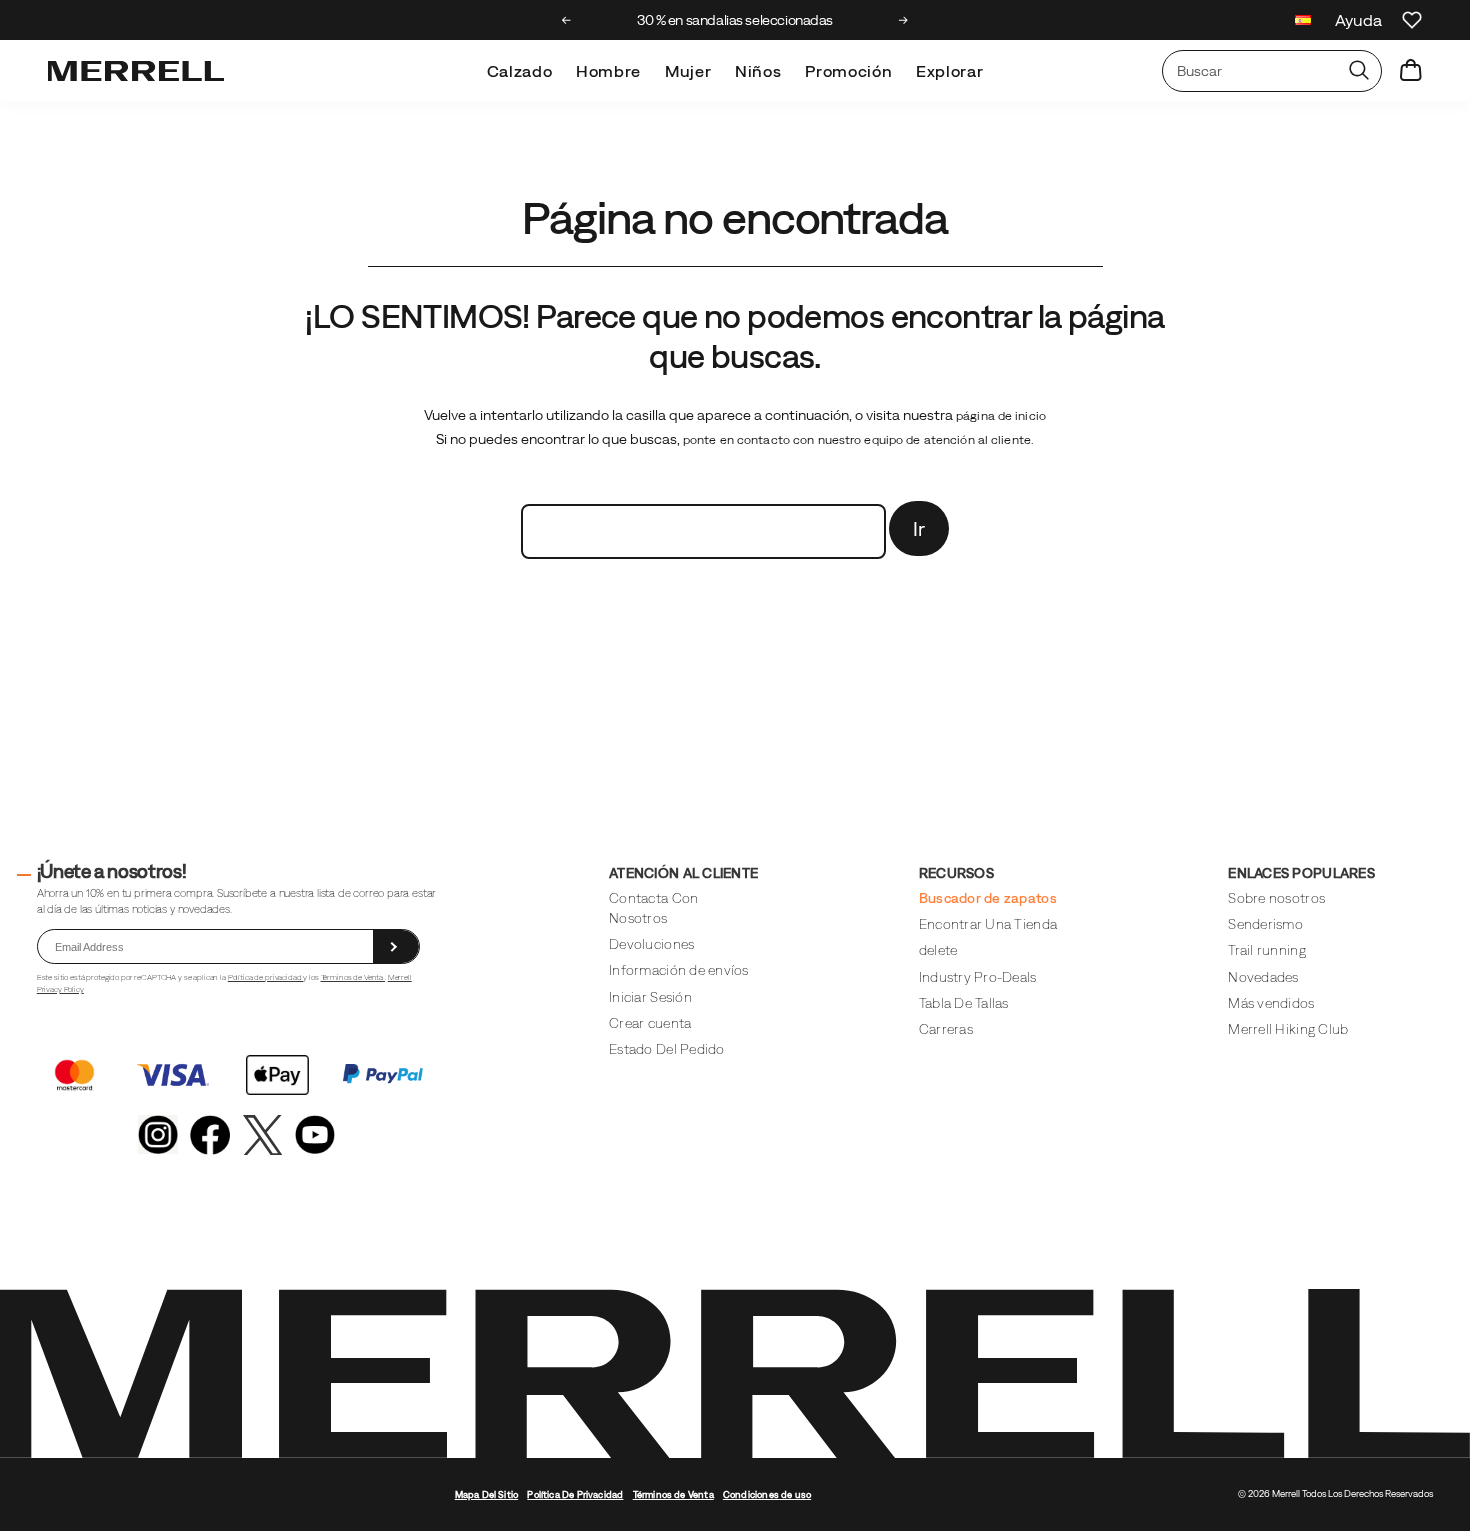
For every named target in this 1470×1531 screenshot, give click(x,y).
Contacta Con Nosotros (653, 908)
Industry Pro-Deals (978, 977)
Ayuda (1358, 20)
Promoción (848, 71)
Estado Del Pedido (667, 1049)
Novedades (1263, 977)
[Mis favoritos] (1412, 20)
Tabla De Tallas (964, 1003)
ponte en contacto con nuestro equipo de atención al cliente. (858, 440)
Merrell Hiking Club (1288, 1029)
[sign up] (396, 946)
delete (938, 950)
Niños (758, 71)
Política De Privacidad (575, 1494)
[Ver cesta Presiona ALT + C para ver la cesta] (1411, 71)
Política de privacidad (266, 977)
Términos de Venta (353, 977)
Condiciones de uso (767, 1494)
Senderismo (1265, 924)
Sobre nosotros (1276, 898)
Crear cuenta (650, 1023)
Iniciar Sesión (650, 997)
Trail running (1266, 950)
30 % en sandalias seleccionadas (735, 20)
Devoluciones (651, 944)
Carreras (946, 1029)
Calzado (519, 71)
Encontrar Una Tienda (988, 924)
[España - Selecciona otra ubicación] (1303, 22)
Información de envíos (679, 970)
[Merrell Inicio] (136, 71)
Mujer (688, 71)
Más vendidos (1271, 1003)
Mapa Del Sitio (487, 1494)
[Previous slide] (566, 20)
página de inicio (1001, 416)
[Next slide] (903, 20)
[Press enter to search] (1359, 71)
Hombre (608, 71)
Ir (919, 528)
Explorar (949, 71)
